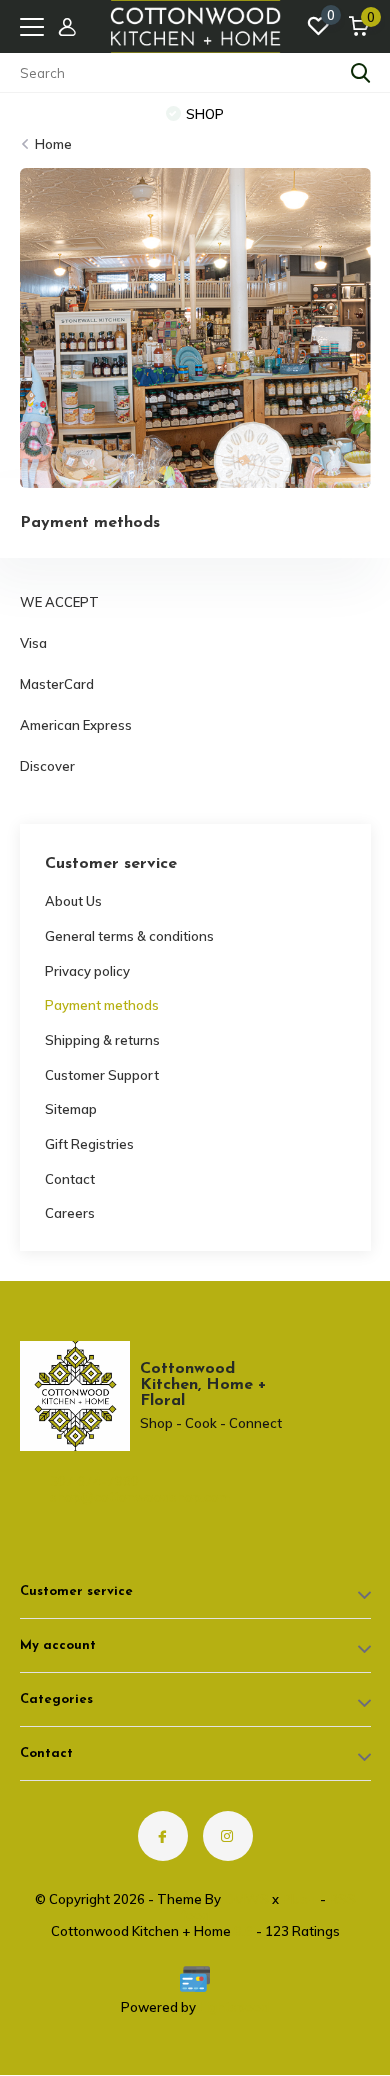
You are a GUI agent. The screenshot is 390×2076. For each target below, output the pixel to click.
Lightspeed (234, 2007)
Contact (70, 1179)
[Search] (361, 73)
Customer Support (102, 1075)
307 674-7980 (94, 1481)
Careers (70, 1213)
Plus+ (299, 1899)
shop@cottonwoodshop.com (104, 1497)
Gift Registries (89, 1144)
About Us (73, 901)
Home (53, 144)
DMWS (246, 1899)
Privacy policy (87, 971)
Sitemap (71, 1109)
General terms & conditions (129, 936)
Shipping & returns (102, 1040)
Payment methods (102, 1005)
